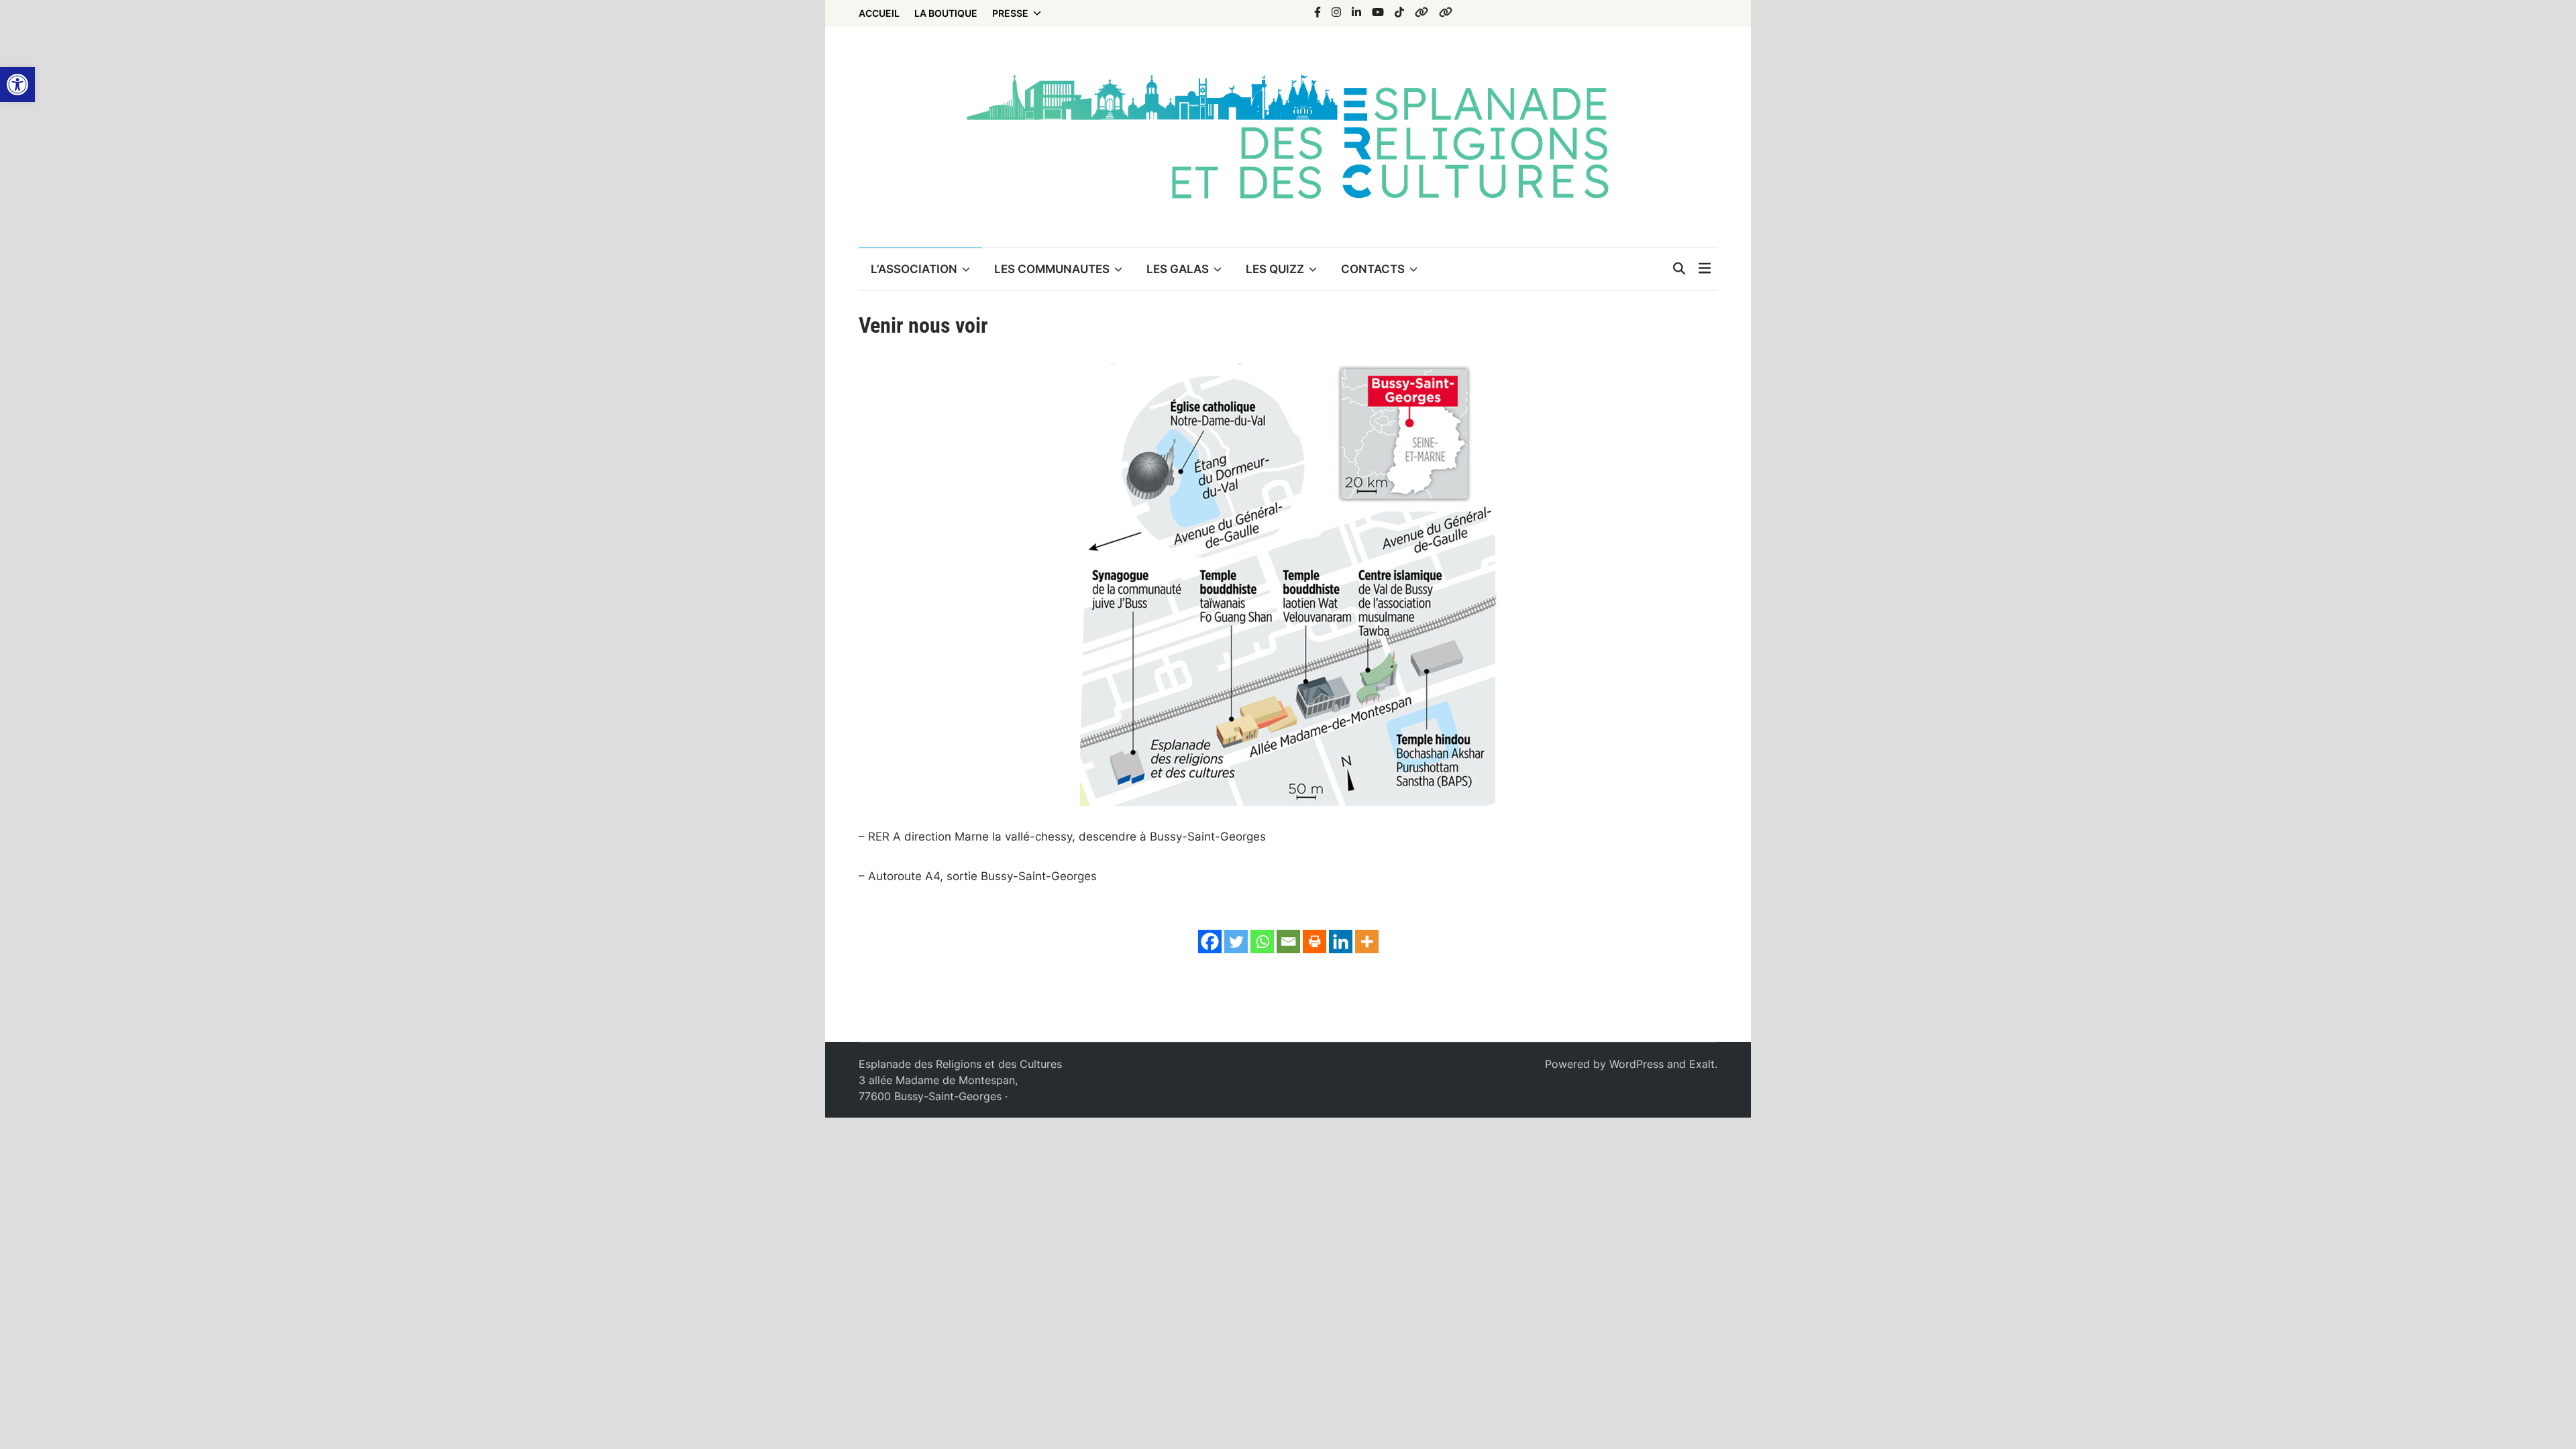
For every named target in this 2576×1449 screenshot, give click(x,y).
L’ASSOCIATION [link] (914, 269)
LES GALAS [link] (1178, 269)
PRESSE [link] (1010, 13)
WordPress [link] (1636, 1064)
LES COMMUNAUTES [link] (1052, 269)
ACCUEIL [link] (879, 13)
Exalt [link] (1702, 1064)
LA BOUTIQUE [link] (946, 13)
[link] (17, 85)
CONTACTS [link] (1373, 269)
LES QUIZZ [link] (1275, 269)
